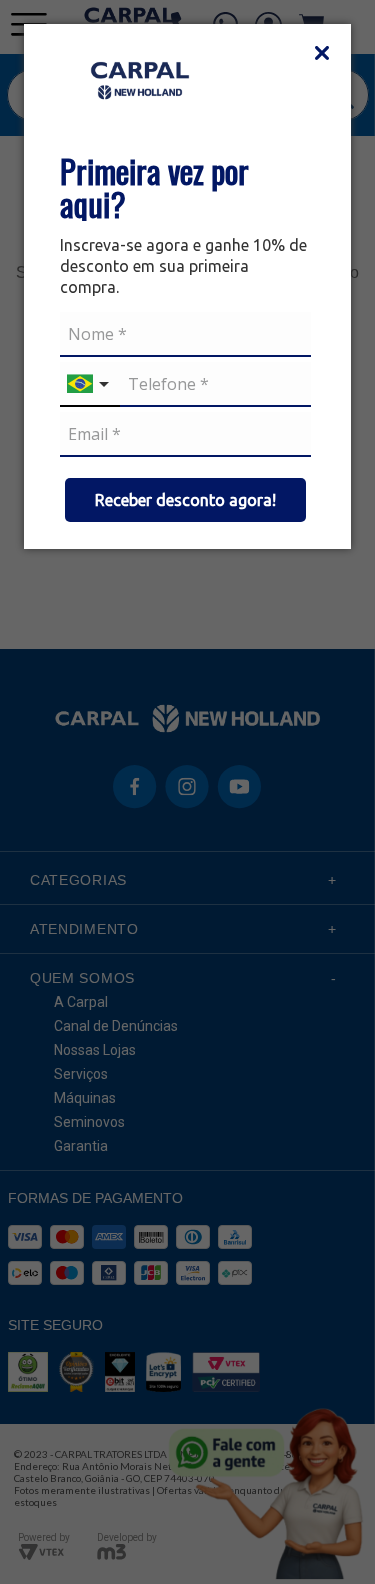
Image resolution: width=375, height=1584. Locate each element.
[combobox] (90, 384)
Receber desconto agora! (185, 500)
